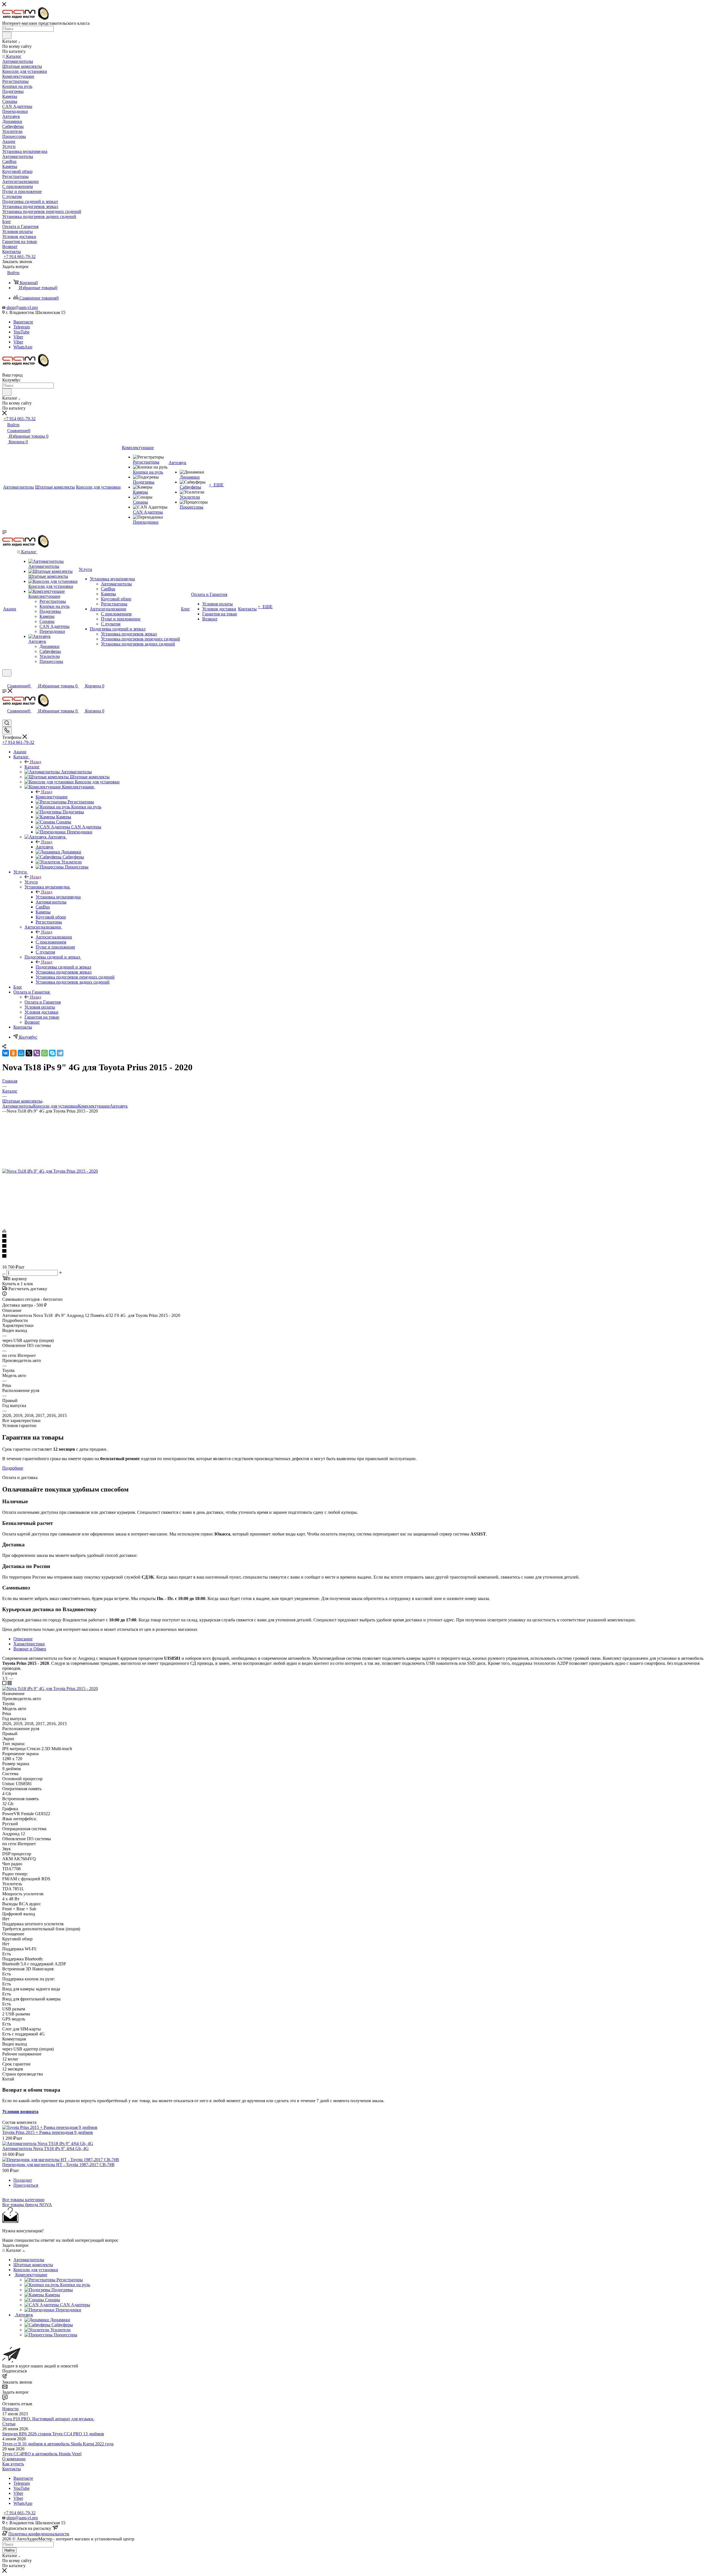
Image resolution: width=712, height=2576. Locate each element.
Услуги (31, 882)
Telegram (22, 327)
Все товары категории (23, 2200)
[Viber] (37, 1053)
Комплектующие (52, 797)
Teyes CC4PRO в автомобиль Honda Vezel (42, 2454)
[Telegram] (60, 1053)
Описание (23, 1639)
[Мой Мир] (21, 1053)
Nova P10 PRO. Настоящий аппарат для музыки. (48, 2419)
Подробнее (13, 1468)
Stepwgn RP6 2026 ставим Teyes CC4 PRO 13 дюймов (53, 2434)
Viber (18, 337)
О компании (14, 2459)
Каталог (32, 767)
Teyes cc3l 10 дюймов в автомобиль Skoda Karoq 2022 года (58, 2444)
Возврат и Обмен (30, 1649)
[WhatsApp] (44, 1053)
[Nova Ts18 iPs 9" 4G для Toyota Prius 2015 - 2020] (50, 1171)
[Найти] (7, 35)
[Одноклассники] (13, 1053)
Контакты (12, 2469)
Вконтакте (23, 322)
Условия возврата (20, 2111)
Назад (36, 762)
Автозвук (44, 847)
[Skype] (52, 1053)
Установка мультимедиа (58, 897)
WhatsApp (23, 347)
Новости (10, 2409)
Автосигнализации (54, 937)
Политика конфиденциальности (39, 2534)
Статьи (9, 2424)
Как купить (13, 2464)
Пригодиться (26, 2185)
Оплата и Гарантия (43, 1002)
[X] (29, 1053)
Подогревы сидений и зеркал (63, 967)
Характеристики (29, 1644)
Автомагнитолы (18, 1106)
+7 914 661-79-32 (20, 257)
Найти (9, 2550)
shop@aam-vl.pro (22, 307)
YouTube (21, 332)
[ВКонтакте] (6, 1053)
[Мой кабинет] (5, 680)
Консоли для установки (55, 1106)
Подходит (23, 2180)
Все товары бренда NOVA (27, 2205)
